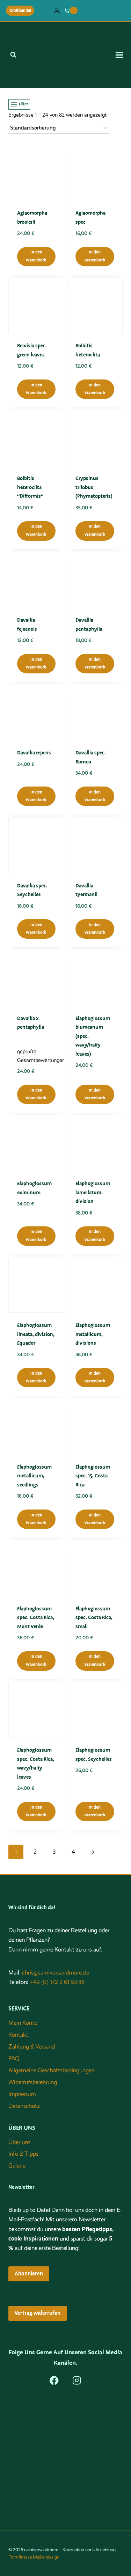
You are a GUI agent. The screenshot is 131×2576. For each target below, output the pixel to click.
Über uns (19, 2142)
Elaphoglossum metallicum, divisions (93, 1334)
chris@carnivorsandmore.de (56, 1973)
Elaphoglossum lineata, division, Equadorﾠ (36, 1334)
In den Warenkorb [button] (36, 256)
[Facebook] (54, 2380)
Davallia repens (34, 753)
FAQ (14, 2058)
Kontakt (18, 2035)
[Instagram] (77, 2380)
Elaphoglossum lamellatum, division (93, 1192)
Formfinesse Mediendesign (34, 2557)
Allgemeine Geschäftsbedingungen (52, 2070)
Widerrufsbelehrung (33, 2082)
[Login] (57, 11)
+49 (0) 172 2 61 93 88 (57, 1982)
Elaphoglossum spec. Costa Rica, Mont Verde (36, 1618)
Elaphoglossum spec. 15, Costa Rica (93, 1476)
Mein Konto (23, 2023)
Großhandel (20, 10)
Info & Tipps (23, 2154)
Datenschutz (24, 2106)
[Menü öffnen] (122, 55)
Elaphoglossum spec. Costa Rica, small (94, 1618)
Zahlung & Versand (32, 2047)
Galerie (17, 2166)
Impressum (22, 2094)
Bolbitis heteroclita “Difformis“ (30, 487)
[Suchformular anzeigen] (13, 55)
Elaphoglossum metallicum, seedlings (34, 1476)
